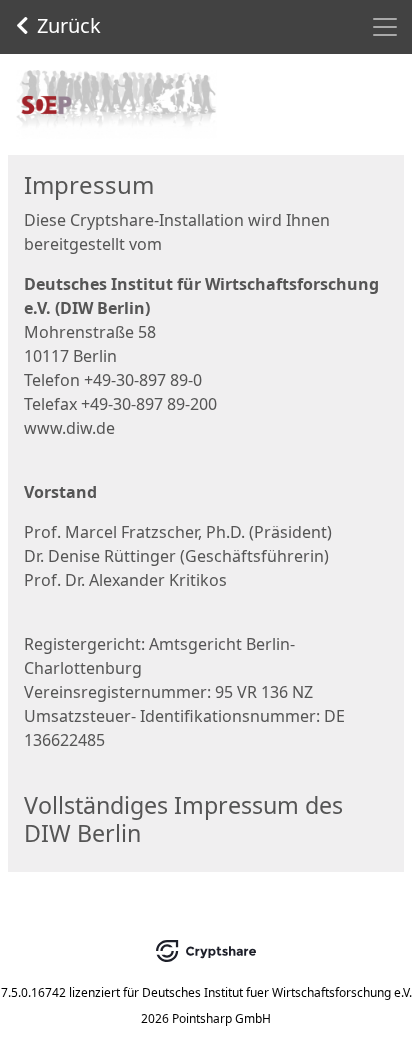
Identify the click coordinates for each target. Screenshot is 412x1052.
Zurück (69, 25)
